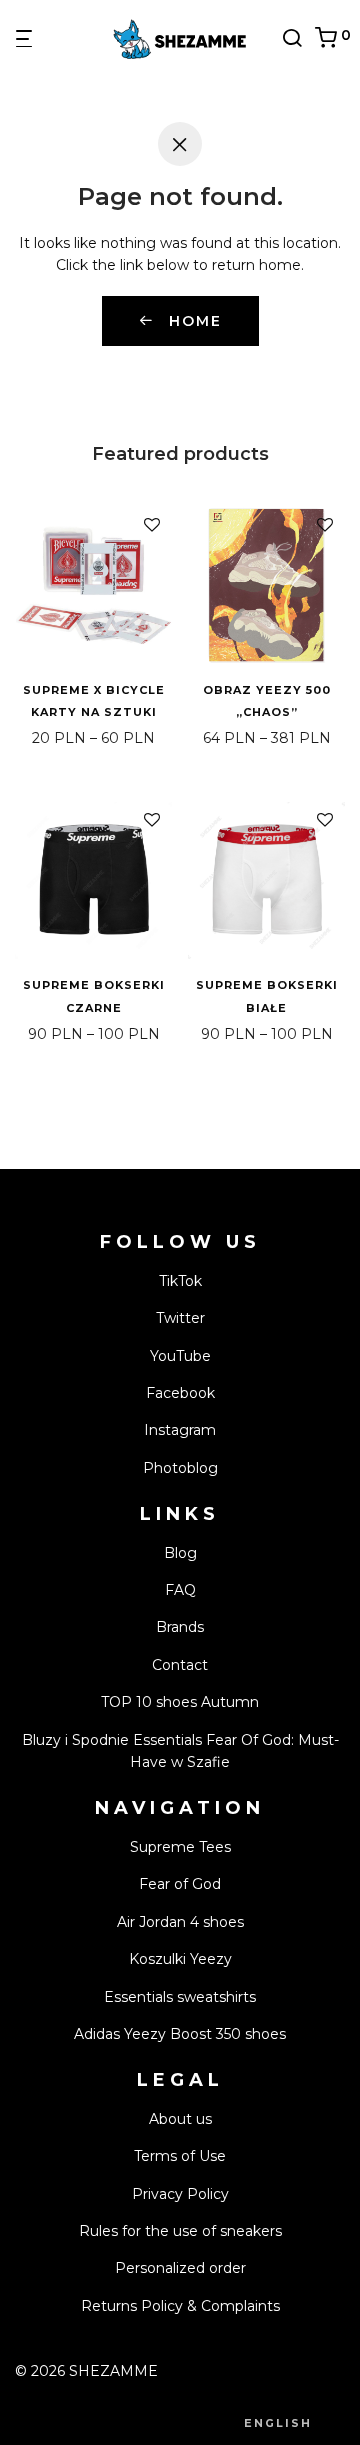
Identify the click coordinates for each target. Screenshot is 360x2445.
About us (180, 2119)
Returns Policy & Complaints (180, 2306)
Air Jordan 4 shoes (180, 1922)
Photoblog (180, 1468)
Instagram (180, 1430)
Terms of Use (180, 2156)
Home (192, 321)
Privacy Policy (180, 2194)
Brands (180, 1627)
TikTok (180, 1281)
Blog (180, 1553)
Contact (180, 1665)
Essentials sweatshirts (180, 1997)
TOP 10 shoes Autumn (180, 1702)
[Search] (298, 38)
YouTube (180, 1356)
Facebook (180, 1393)
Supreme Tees (180, 1847)
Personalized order (180, 2268)
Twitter (180, 1318)
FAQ (180, 1590)
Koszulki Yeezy (180, 1959)
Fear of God (180, 1884)
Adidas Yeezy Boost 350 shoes (180, 2034)
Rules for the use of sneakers (180, 2231)
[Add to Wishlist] (152, 526)
